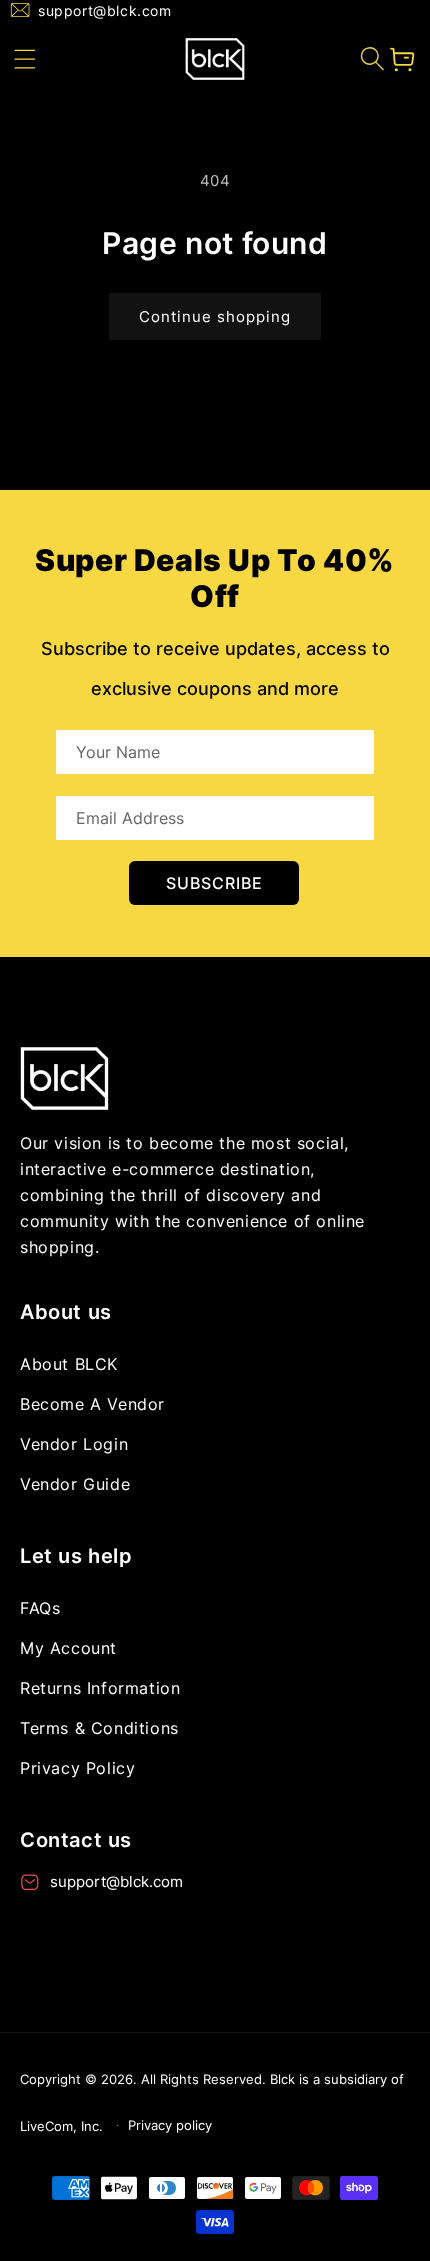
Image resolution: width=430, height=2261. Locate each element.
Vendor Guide (75, 1484)
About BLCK (69, 1364)
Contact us (76, 1840)
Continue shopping (215, 316)
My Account (68, 1648)
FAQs (40, 1608)
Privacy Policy (77, 1768)
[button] (25, 59)
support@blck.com (105, 10)
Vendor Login (74, 1444)
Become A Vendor (92, 1404)
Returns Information (100, 1688)
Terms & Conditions (99, 1728)
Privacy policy (170, 2125)
